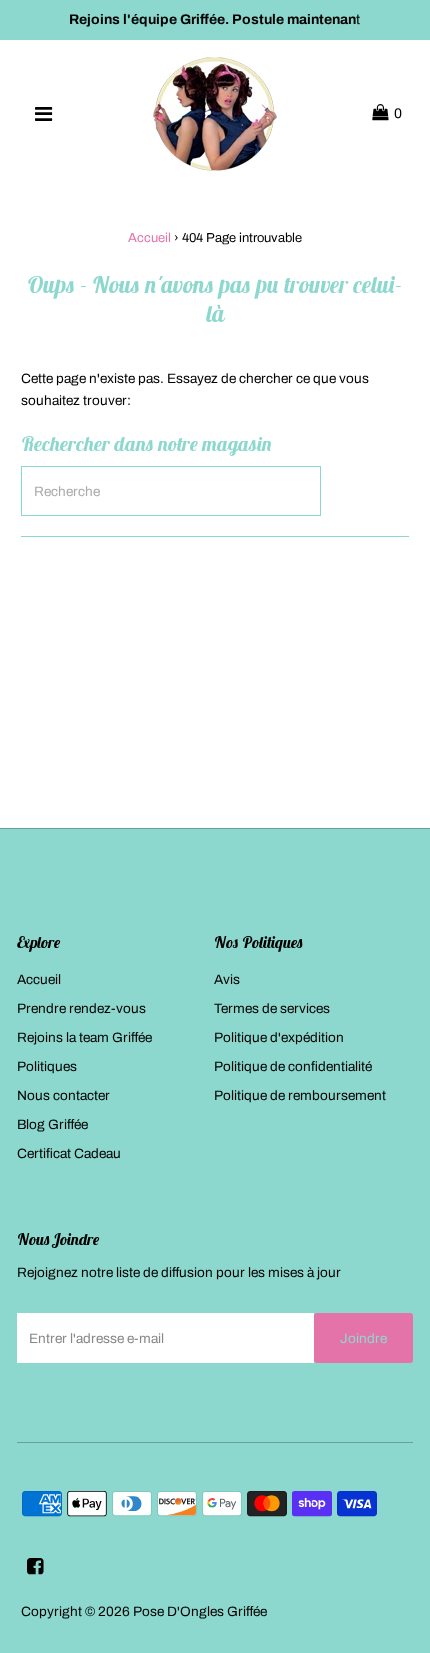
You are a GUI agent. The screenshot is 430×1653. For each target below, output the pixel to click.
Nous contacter (63, 1095)
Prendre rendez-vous (81, 1008)
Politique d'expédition (279, 1037)
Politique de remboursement (300, 1095)
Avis (227, 979)
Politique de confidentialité (293, 1066)
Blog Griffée (52, 1124)
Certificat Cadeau (69, 1153)
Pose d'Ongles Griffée (200, 1611)
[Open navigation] (43, 114)
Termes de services (272, 1008)
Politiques (47, 1066)
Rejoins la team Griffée (84, 1037)
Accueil (149, 238)
